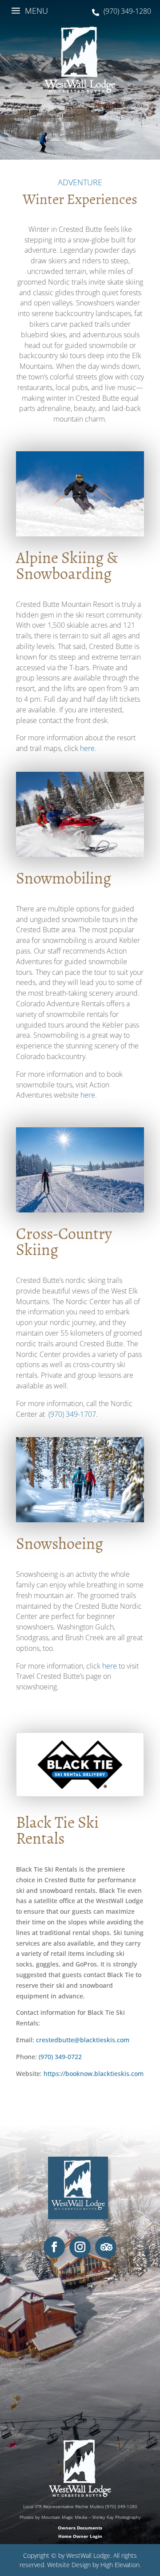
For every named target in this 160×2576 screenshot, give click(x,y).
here (87, 748)
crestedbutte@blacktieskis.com (83, 2040)
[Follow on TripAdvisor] (106, 2247)
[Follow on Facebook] (54, 2247)
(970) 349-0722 (60, 2057)
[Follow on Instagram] (80, 2247)
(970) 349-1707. (73, 1414)
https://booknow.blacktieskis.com (94, 2074)
